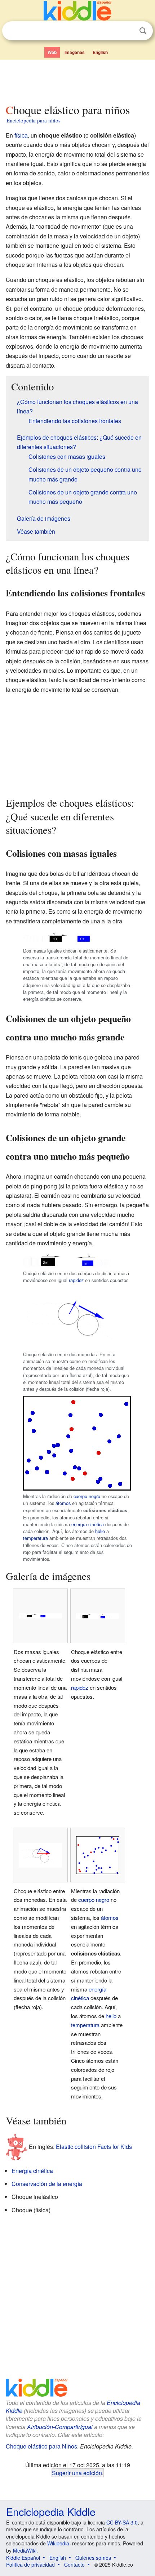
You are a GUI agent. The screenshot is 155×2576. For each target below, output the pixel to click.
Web (52, 52)
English (100, 52)
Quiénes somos (93, 2558)
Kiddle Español (23, 2558)
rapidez (76, 1280)
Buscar (143, 31)
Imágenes (75, 52)
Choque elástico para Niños (41, 2446)
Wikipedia (58, 2543)
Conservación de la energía (47, 2184)
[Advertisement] (77, 80)
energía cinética (88, 1524)
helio (100, 1531)
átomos (63, 1503)
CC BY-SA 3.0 (122, 2522)
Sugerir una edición (77, 2473)
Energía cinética (32, 2171)
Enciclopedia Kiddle (51, 2511)
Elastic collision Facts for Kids (94, 2146)
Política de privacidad (30, 2564)
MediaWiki (25, 2550)
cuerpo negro (87, 1496)
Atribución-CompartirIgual (60, 2427)
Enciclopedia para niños (34, 120)
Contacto (74, 2564)
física (21, 135)
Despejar (128, 31)
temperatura (36, 1538)
